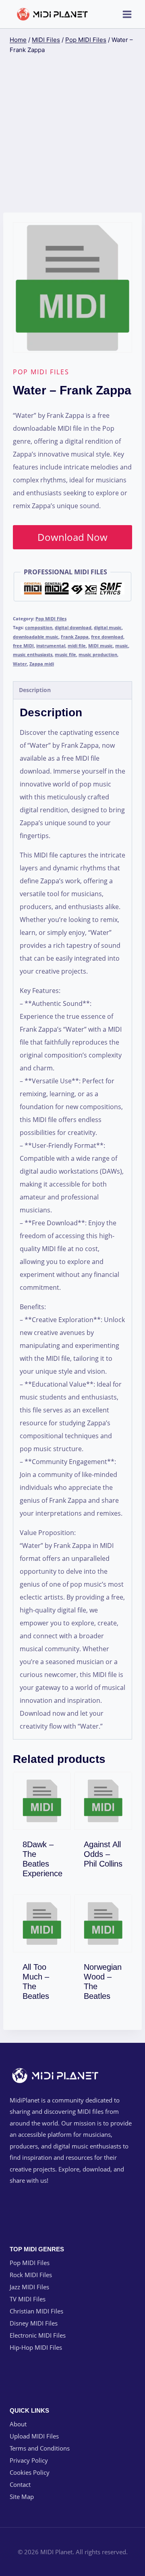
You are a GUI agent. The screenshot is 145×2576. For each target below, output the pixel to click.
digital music (108, 627)
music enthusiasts (33, 654)
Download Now (72, 537)
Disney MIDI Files (34, 2323)
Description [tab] (35, 690)
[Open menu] (127, 14)
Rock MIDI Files (31, 2275)
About (18, 2424)
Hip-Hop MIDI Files (36, 2347)
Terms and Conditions (40, 2448)
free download (107, 637)
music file (65, 654)
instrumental (51, 646)
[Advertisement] (72, 134)
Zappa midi (42, 664)
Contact (20, 2484)
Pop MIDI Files (41, 372)
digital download (73, 627)
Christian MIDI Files (36, 2311)
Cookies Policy (30, 2472)
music (122, 646)
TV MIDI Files (28, 2299)
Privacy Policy (29, 2460)
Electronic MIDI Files (38, 2335)
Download (47, 1872)
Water (20, 664)
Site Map (22, 2497)
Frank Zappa (75, 637)
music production (98, 654)
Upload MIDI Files (34, 2436)
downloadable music (36, 637)
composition (39, 627)
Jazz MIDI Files (29, 2287)
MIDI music (100, 646)
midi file (77, 646)
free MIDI (23, 646)
